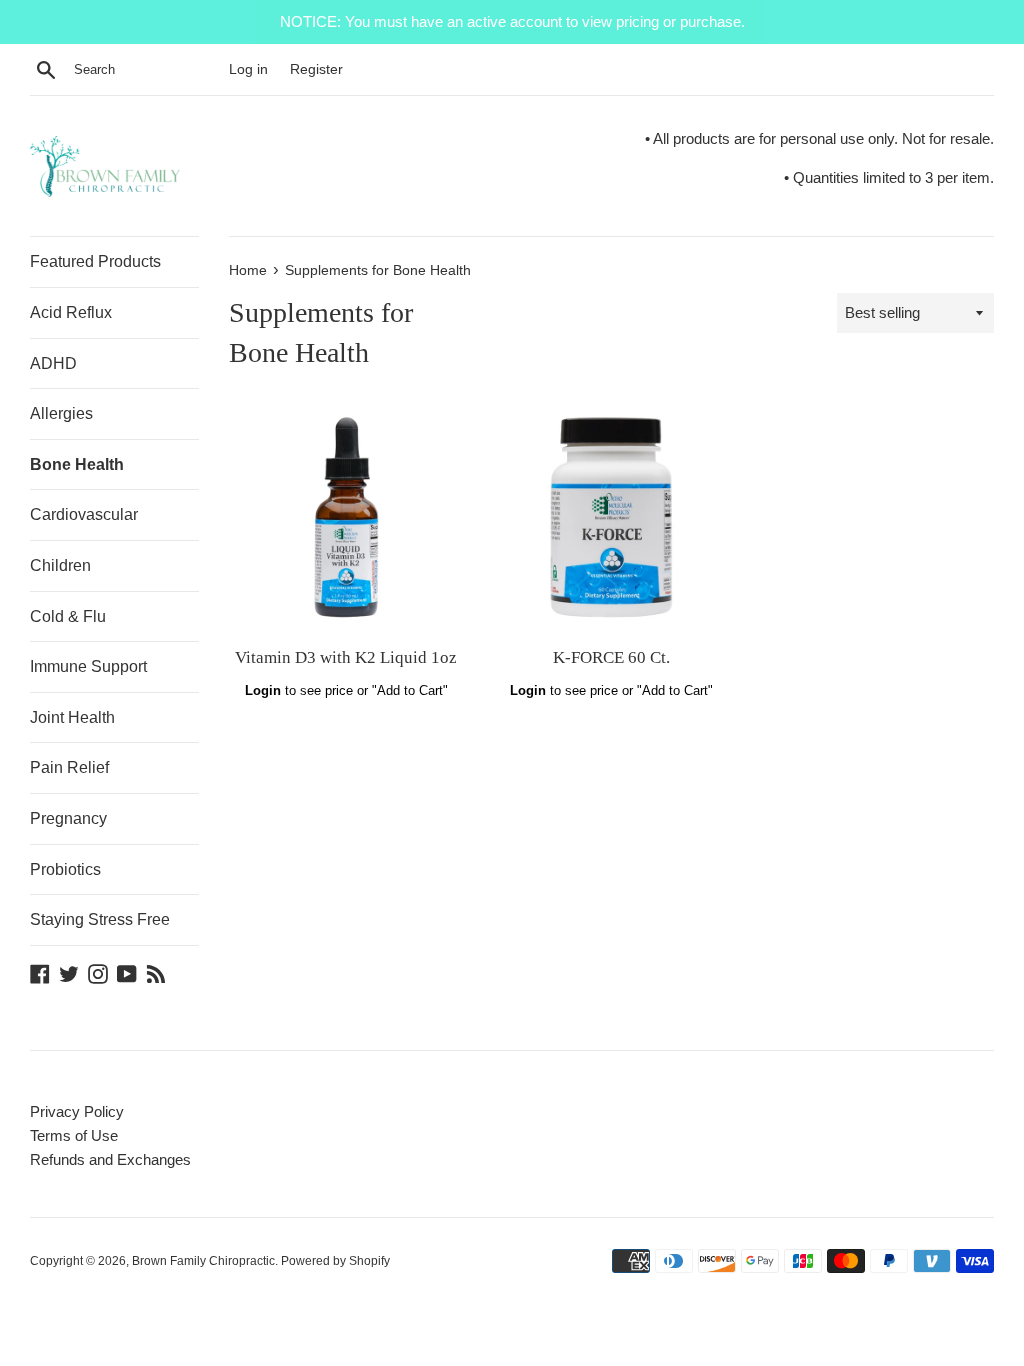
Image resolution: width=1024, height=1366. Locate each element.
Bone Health (77, 464)
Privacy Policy (77, 1111)
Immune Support (88, 666)
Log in (248, 69)
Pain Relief (69, 767)
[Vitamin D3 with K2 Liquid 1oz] (346, 517)
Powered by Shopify (335, 1261)
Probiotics (65, 869)
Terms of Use (74, 1135)
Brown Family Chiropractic (203, 1261)
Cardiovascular (84, 514)
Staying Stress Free (100, 919)
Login (263, 690)
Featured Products (95, 261)
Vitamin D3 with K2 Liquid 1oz (346, 657)
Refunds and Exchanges (110, 1159)
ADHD (53, 363)
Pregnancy (68, 818)
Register (316, 69)
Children (60, 565)
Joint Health (72, 717)
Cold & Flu (68, 616)
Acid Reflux (71, 312)
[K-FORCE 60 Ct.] (611, 517)
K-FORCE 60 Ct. (611, 657)
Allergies (61, 413)
